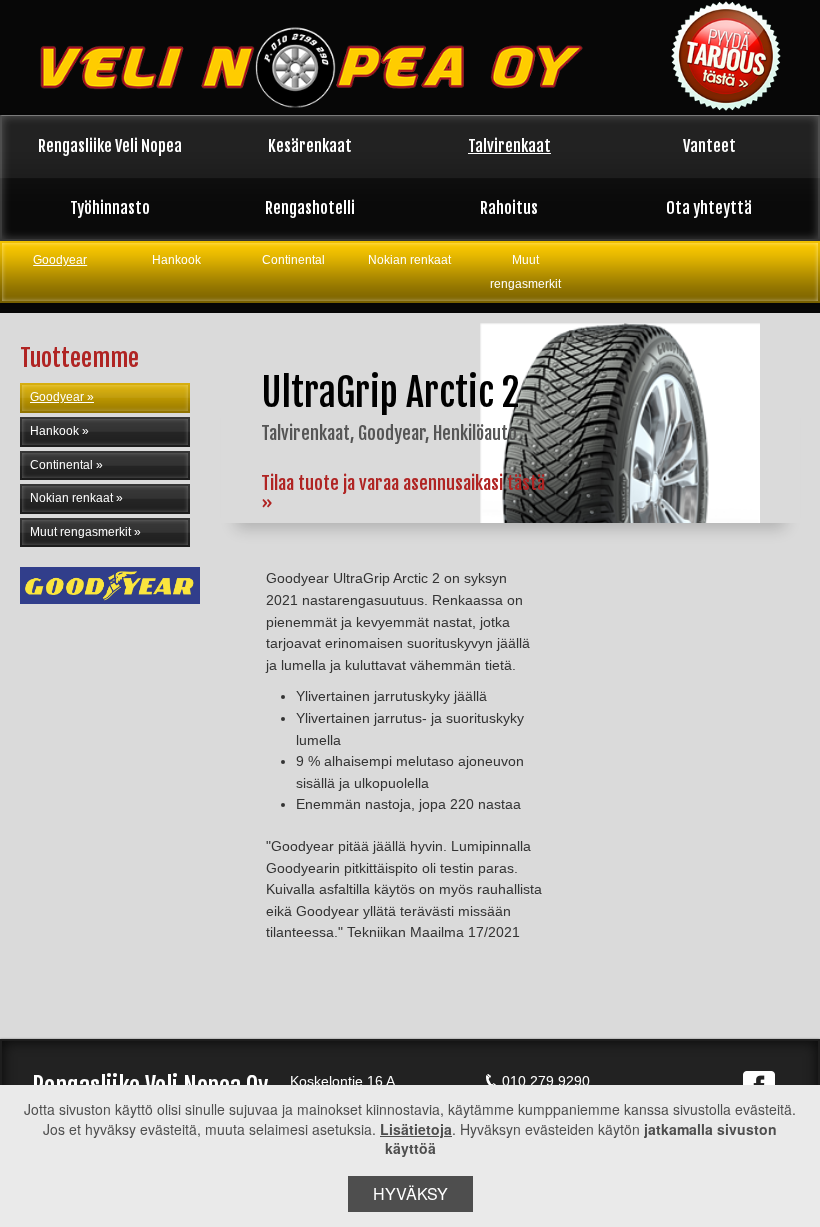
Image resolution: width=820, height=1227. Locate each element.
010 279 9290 (546, 1081)
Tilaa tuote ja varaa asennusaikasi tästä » (403, 493)
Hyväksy (410, 1193)
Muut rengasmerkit (525, 272)
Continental (293, 260)
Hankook (176, 260)
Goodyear (60, 260)
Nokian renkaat (409, 260)
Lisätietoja (416, 1129)
